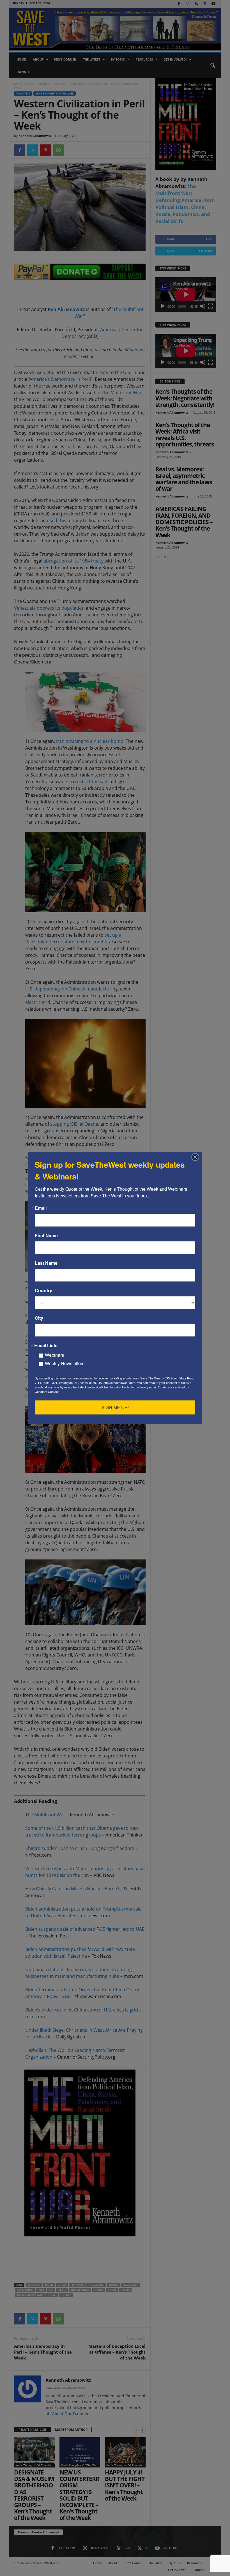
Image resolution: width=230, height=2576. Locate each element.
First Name (46, 1236)
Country (43, 1291)
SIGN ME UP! (115, 1407)
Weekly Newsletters (65, 1363)
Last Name (46, 1263)
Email (41, 1208)
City (39, 1318)
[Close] (197, 1157)
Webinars (54, 1355)
